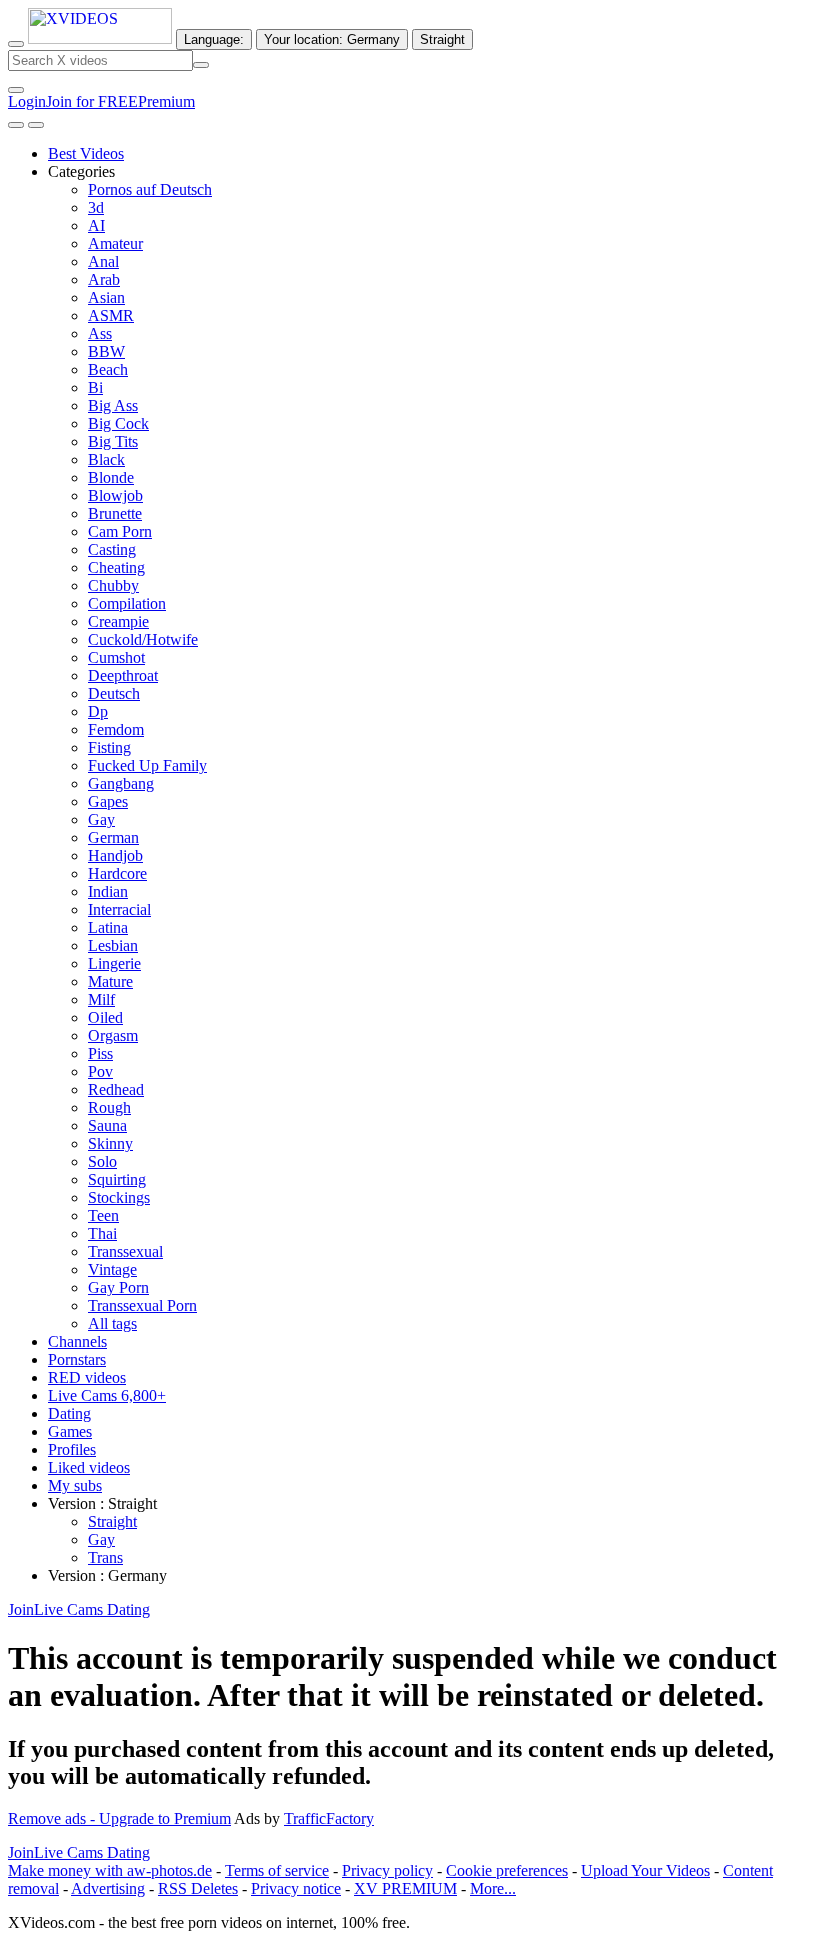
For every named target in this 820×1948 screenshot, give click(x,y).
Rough (109, 1107)
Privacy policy (387, 1870)
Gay (101, 819)
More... (493, 1888)
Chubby (113, 585)
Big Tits (113, 441)
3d (96, 207)
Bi (95, 387)
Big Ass (113, 405)
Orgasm (113, 1035)
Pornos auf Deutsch (150, 189)
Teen (103, 1215)
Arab (104, 279)
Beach (108, 369)
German (113, 837)
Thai (102, 1233)
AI (96, 225)
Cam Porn (120, 531)
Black (106, 459)
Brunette (115, 513)
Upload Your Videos (645, 1870)
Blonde (111, 477)
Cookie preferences (507, 1870)
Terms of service (277, 1870)
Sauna (107, 1125)
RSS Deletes (198, 1888)
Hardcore (117, 873)
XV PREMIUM (405, 1888)
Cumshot (116, 657)
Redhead (116, 1089)
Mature (110, 981)
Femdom (116, 729)
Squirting (117, 1179)
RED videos (87, 1377)
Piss (100, 1053)
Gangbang (121, 783)
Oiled (105, 1017)
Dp (98, 711)
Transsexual (125, 1251)
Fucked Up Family (147, 765)
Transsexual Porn (142, 1305)
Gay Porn (118, 1287)
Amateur (115, 243)
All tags (112, 1323)
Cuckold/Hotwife (143, 639)
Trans (105, 1557)
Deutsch (114, 693)
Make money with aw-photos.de (110, 1870)
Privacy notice (296, 1888)
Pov (100, 1071)
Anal (103, 261)
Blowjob (115, 495)
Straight (112, 1521)
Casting (112, 549)
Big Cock (118, 423)
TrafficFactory (329, 1818)
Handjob (115, 855)
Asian (106, 297)
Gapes (108, 801)
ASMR (111, 315)
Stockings (119, 1197)
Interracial (119, 909)
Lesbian (113, 945)
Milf (101, 999)
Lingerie (114, 963)
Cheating (116, 567)
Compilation (127, 603)
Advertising (108, 1888)
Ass (100, 333)
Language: (214, 39)
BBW (106, 351)
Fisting (109, 747)
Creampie (118, 621)
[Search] (201, 65)
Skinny (110, 1143)
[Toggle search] (16, 44)
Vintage (112, 1269)
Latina (108, 927)
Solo (102, 1161)
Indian (108, 891)
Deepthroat (123, 675)
